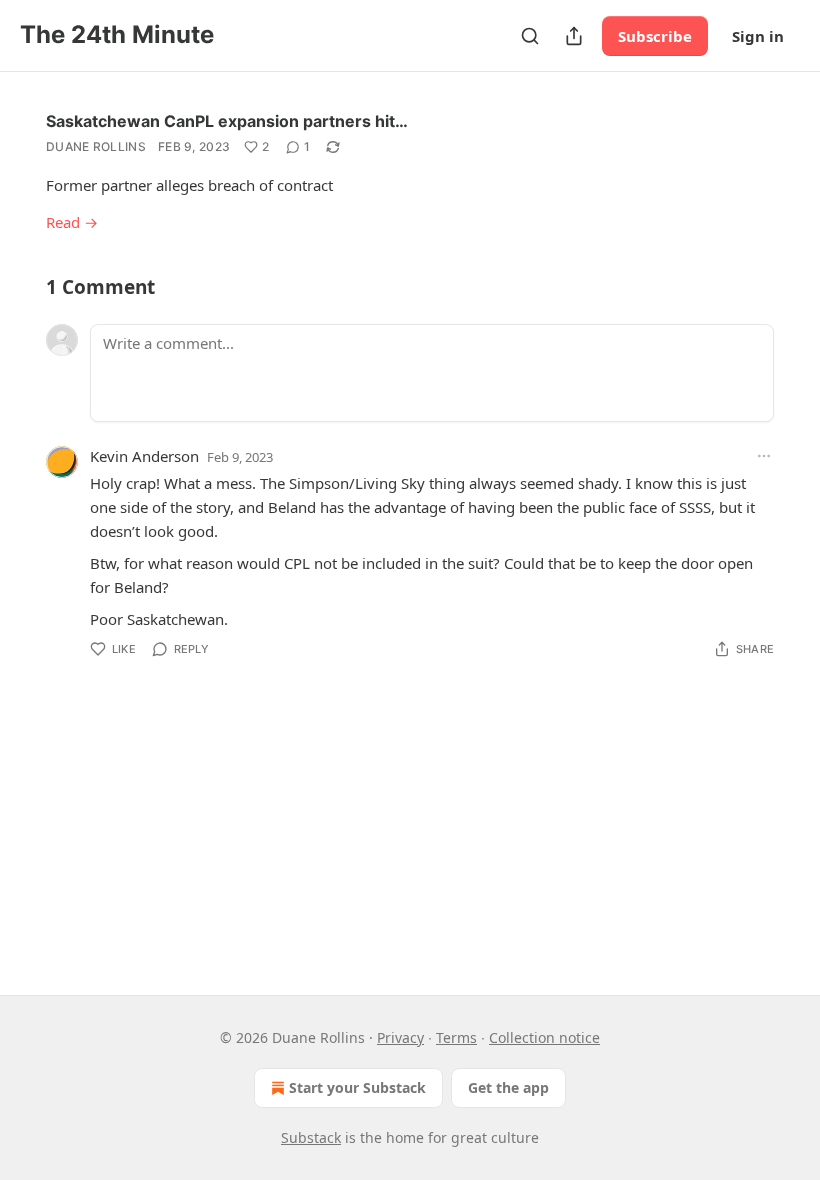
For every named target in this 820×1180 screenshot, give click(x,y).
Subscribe (655, 36)
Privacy (400, 1037)
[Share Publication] (574, 36)
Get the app (508, 1087)
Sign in (758, 36)
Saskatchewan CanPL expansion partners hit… (227, 121)
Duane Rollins (96, 146)
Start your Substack (357, 1087)
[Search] (530, 36)
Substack (311, 1137)
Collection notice (544, 1037)
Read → (72, 222)
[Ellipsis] (764, 456)
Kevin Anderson (144, 456)
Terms (456, 1037)
